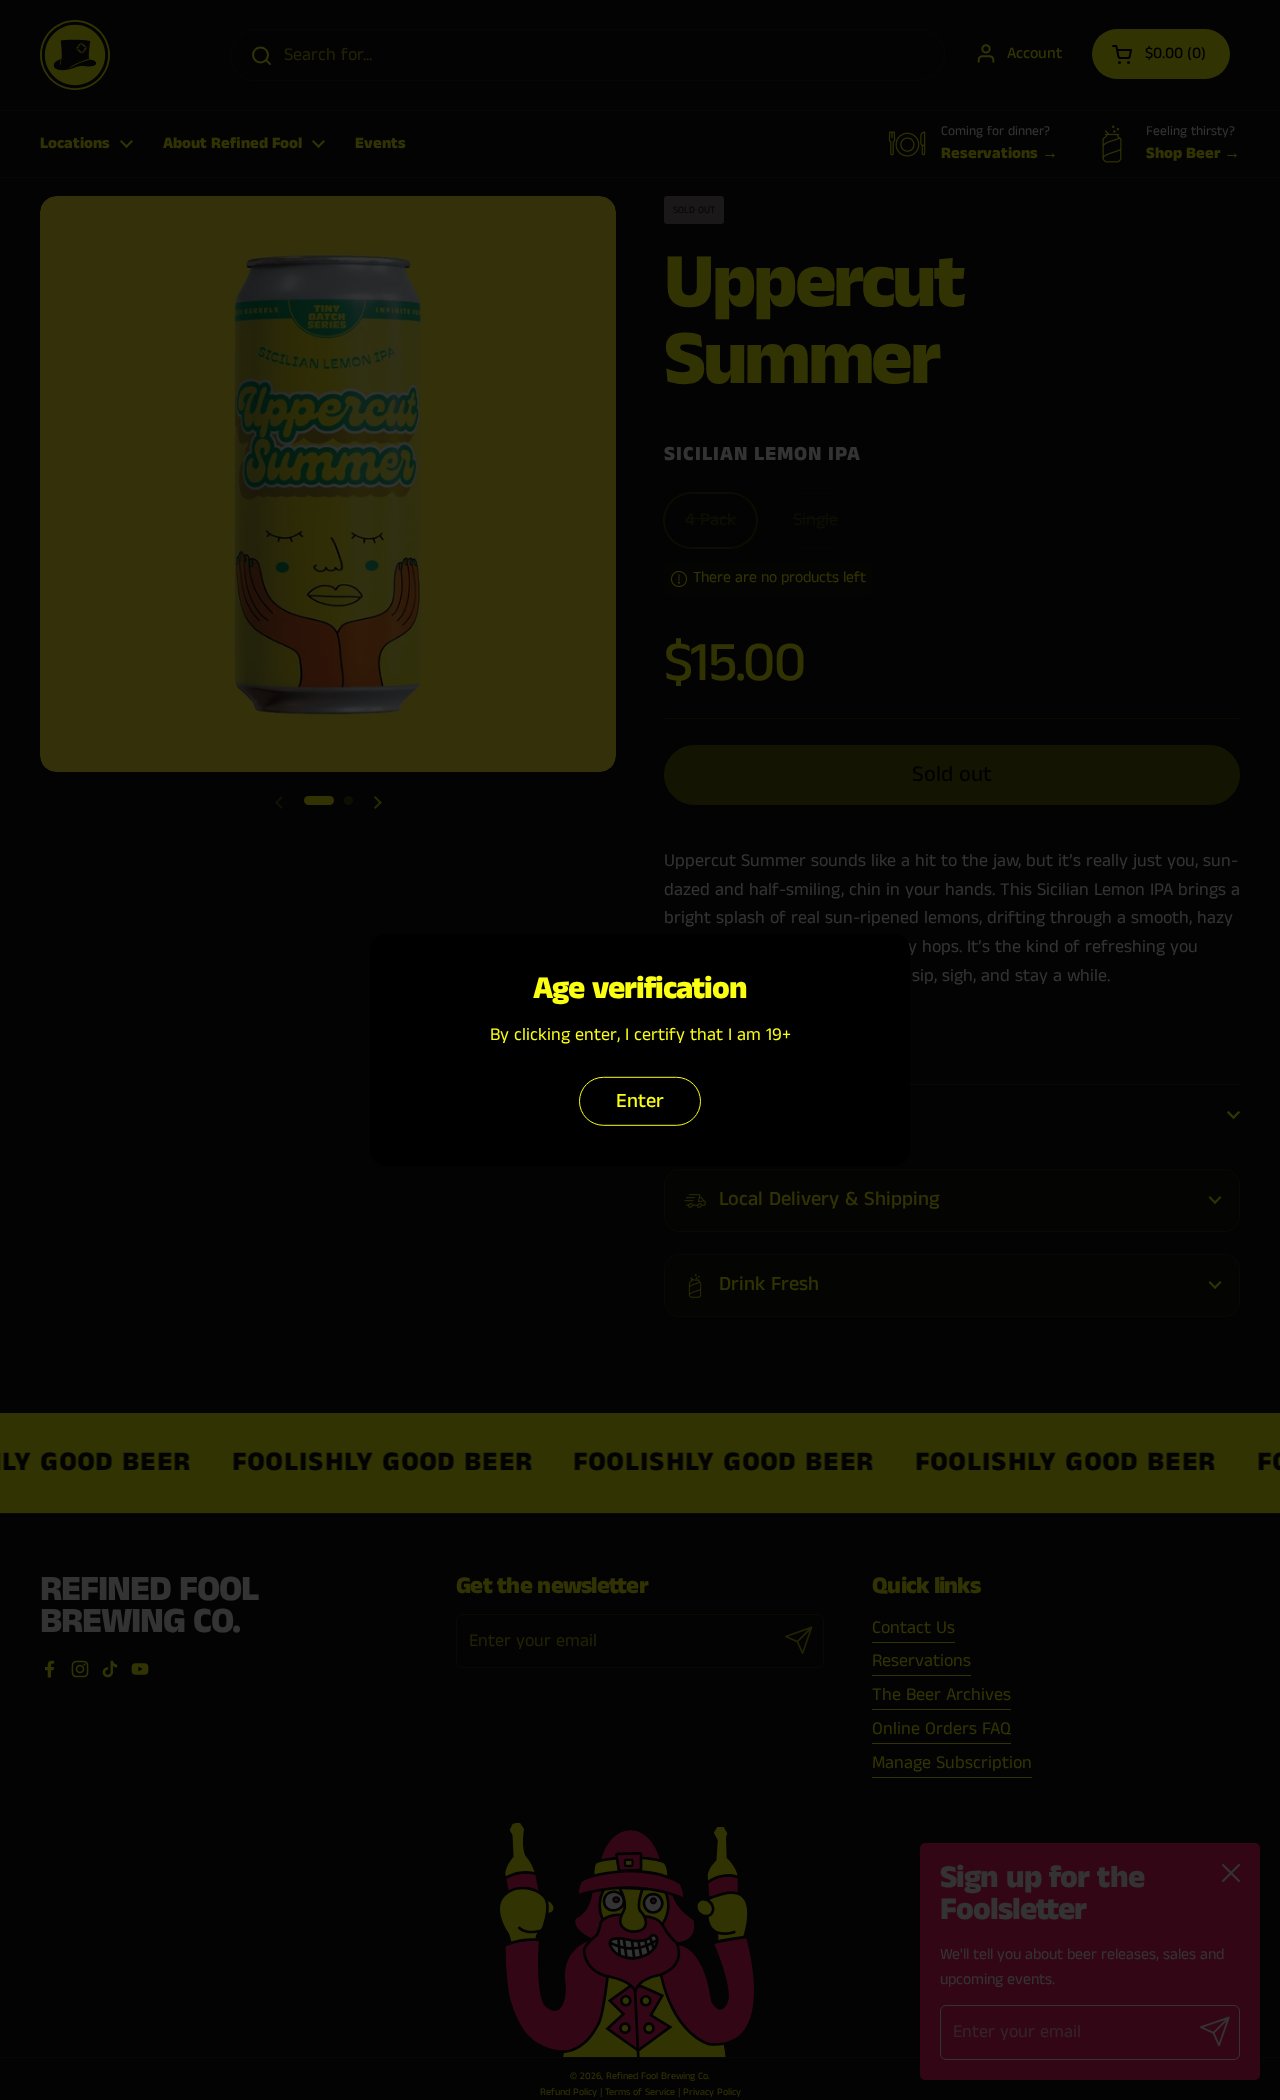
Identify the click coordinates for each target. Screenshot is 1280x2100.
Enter (640, 1101)
